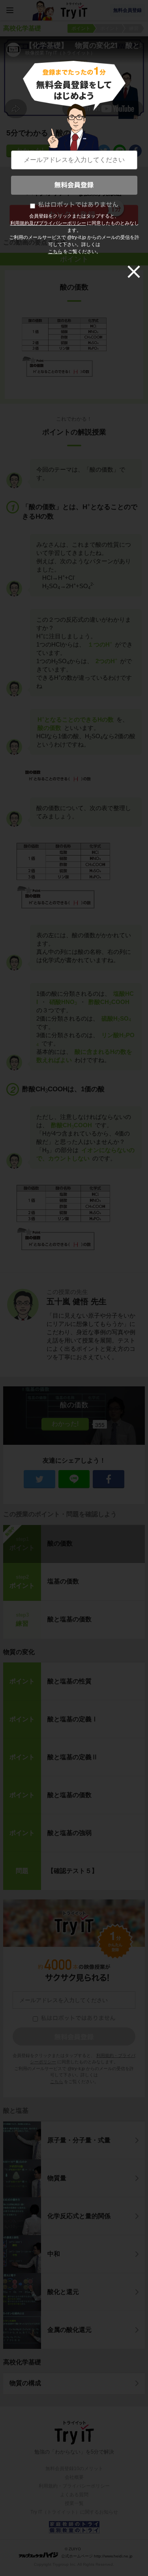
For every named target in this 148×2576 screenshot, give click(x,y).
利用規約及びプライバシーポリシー (48, 223)
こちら (55, 252)
